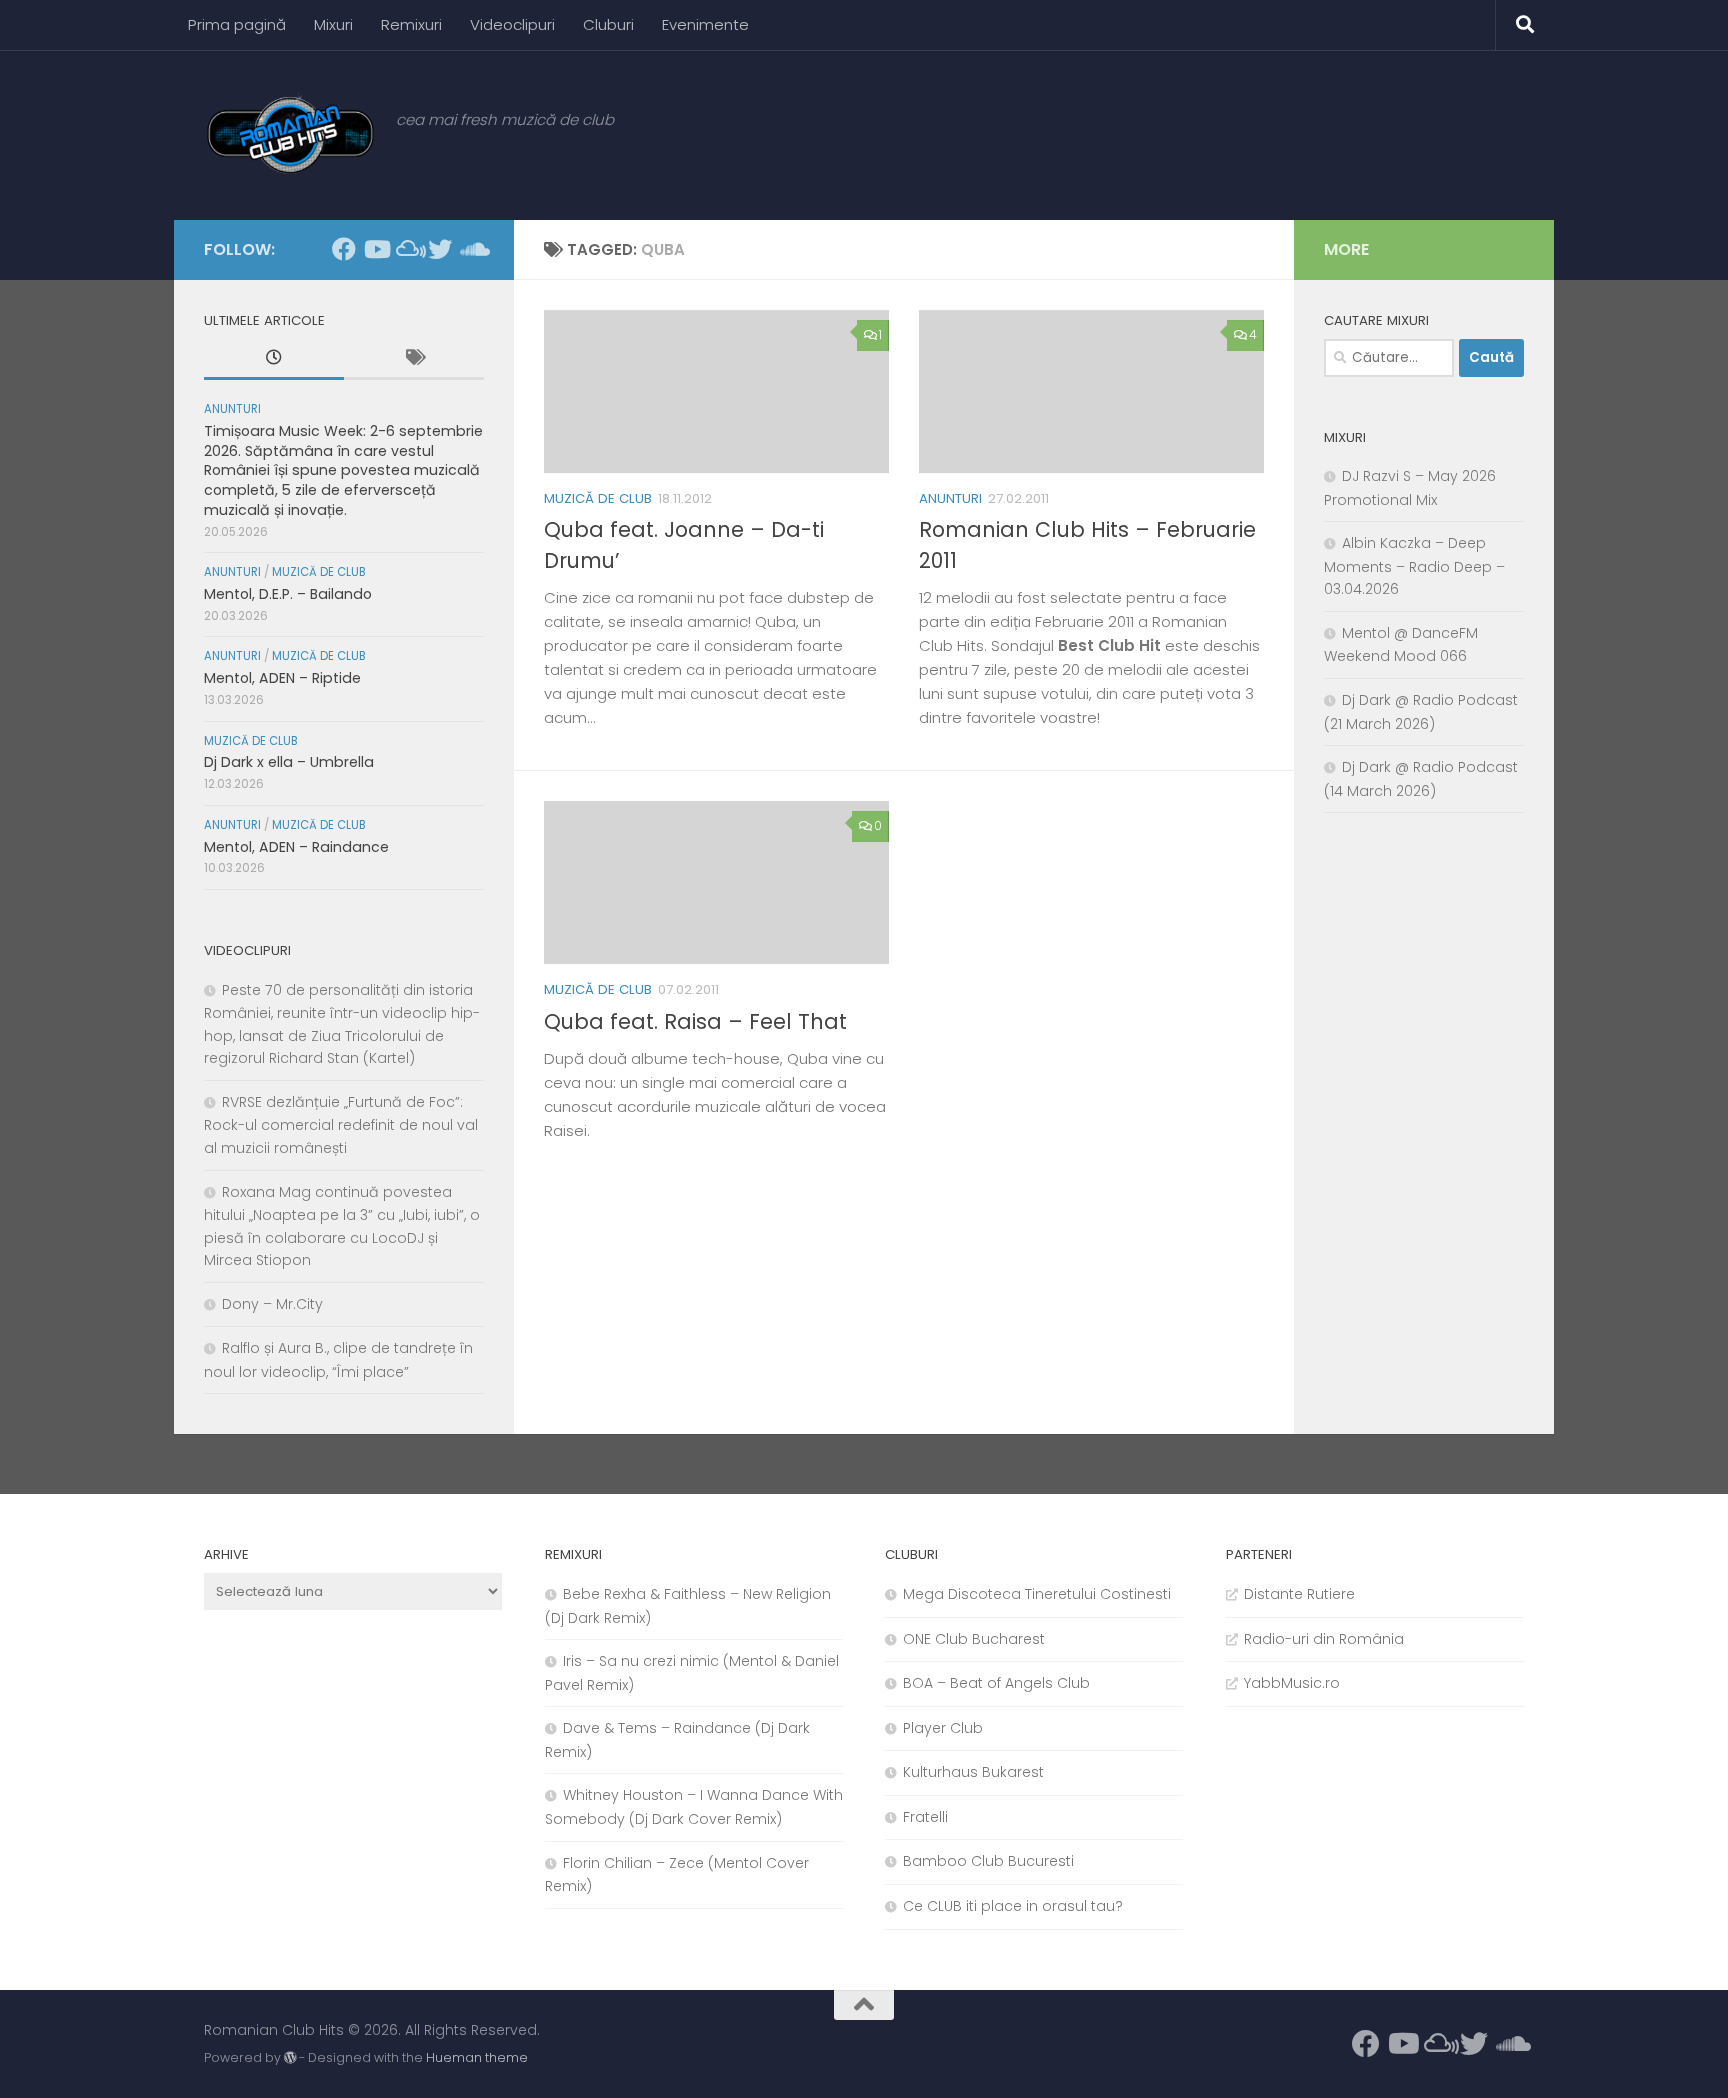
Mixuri (333, 24)
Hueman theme (477, 2057)
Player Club (943, 1728)
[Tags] (414, 360)
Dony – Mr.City (272, 1304)
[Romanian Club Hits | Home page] (290, 135)
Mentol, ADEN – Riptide (282, 678)
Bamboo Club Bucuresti (988, 1861)
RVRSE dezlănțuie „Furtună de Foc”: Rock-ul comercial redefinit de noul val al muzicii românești (341, 1125)
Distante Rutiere (1299, 1594)
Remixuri (411, 24)
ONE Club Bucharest (974, 1639)
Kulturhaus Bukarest (973, 1772)
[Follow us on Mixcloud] (408, 249)
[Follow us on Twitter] (440, 249)
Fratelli (925, 1817)
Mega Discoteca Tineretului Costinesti (1037, 1594)
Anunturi (950, 498)
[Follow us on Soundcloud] (472, 249)
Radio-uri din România (1324, 1639)
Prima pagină (237, 24)
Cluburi (608, 24)
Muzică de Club (598, 498)
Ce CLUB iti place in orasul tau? (1013, 1906)
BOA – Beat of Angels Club (996, 1683)
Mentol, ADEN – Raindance (296, 847)
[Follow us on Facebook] (344, 249)
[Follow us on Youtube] (376, 249)
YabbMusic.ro (1292, 1683)
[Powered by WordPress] (290, 2058)
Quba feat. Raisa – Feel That (695, 1021)
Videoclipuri (512, 24)
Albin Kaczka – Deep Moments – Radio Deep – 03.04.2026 (1414, 566)
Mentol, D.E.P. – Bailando (288, 594)
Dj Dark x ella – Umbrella (289, 762)
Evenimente (705, 24)
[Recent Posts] (274, 360)
